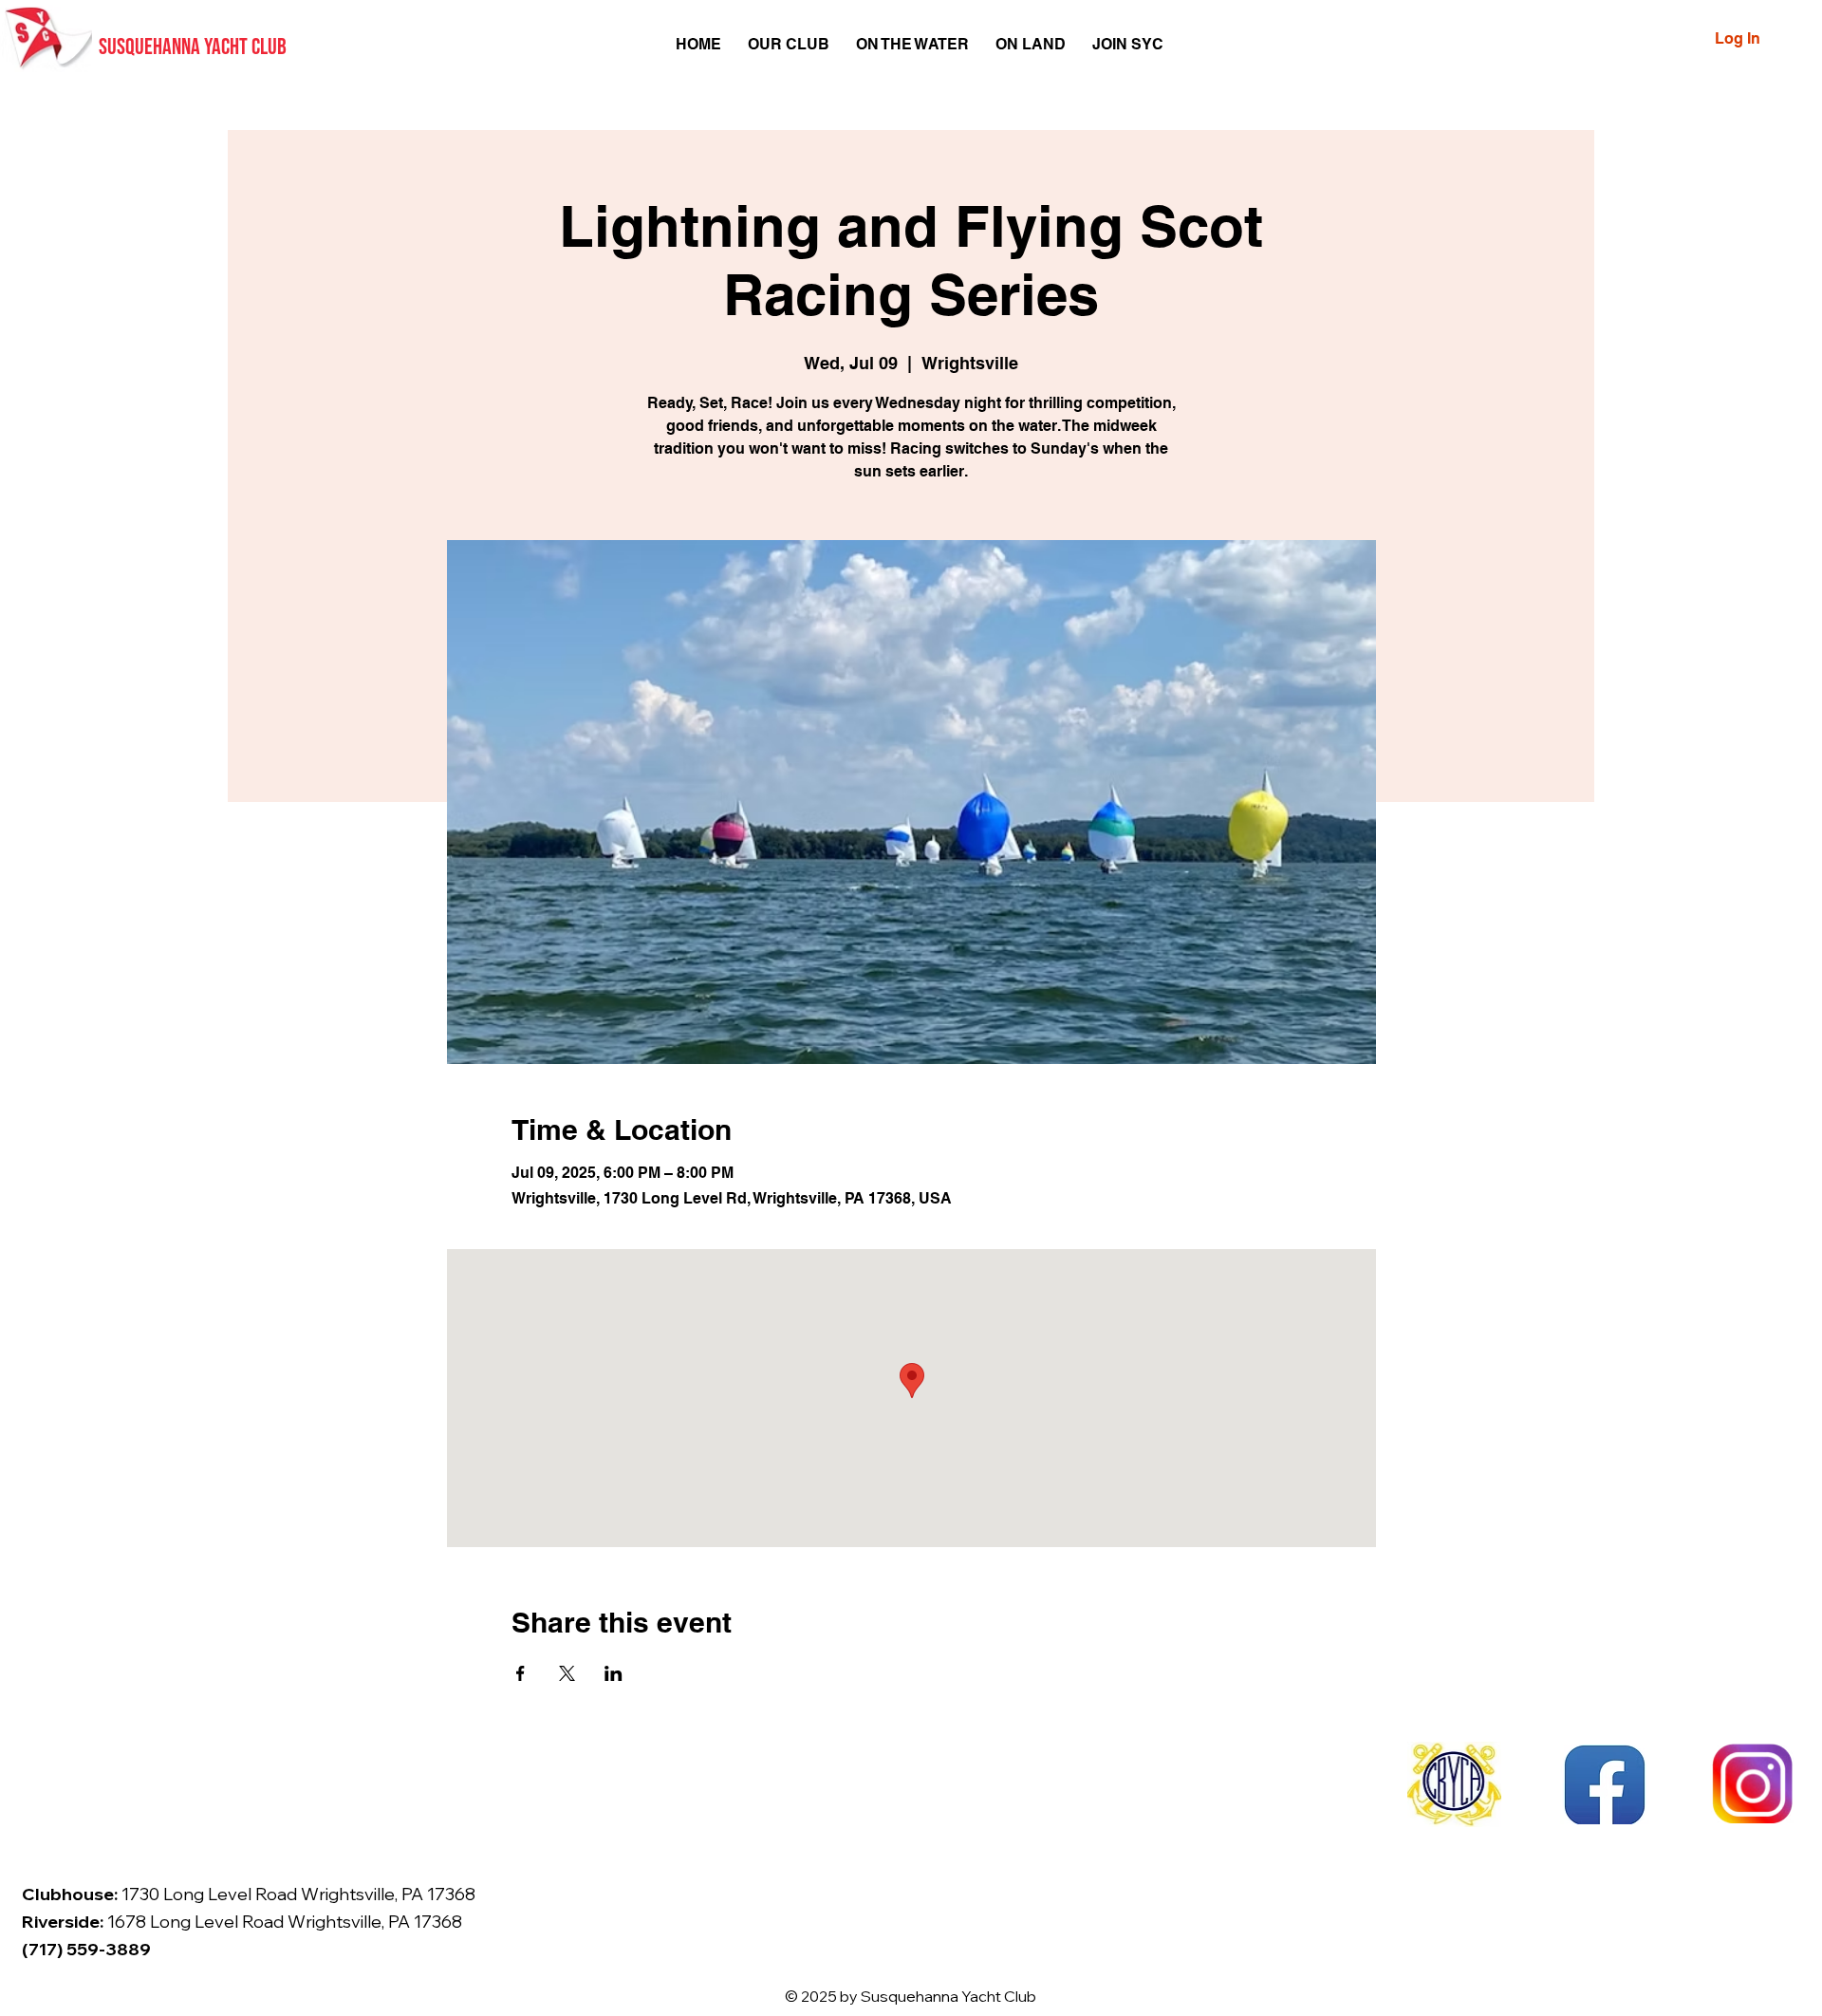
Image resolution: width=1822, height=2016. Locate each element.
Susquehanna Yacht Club (193, 47)
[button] (789, 44)
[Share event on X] (567, 1673)
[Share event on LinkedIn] (614, 1673)
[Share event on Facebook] (521, 1673)
